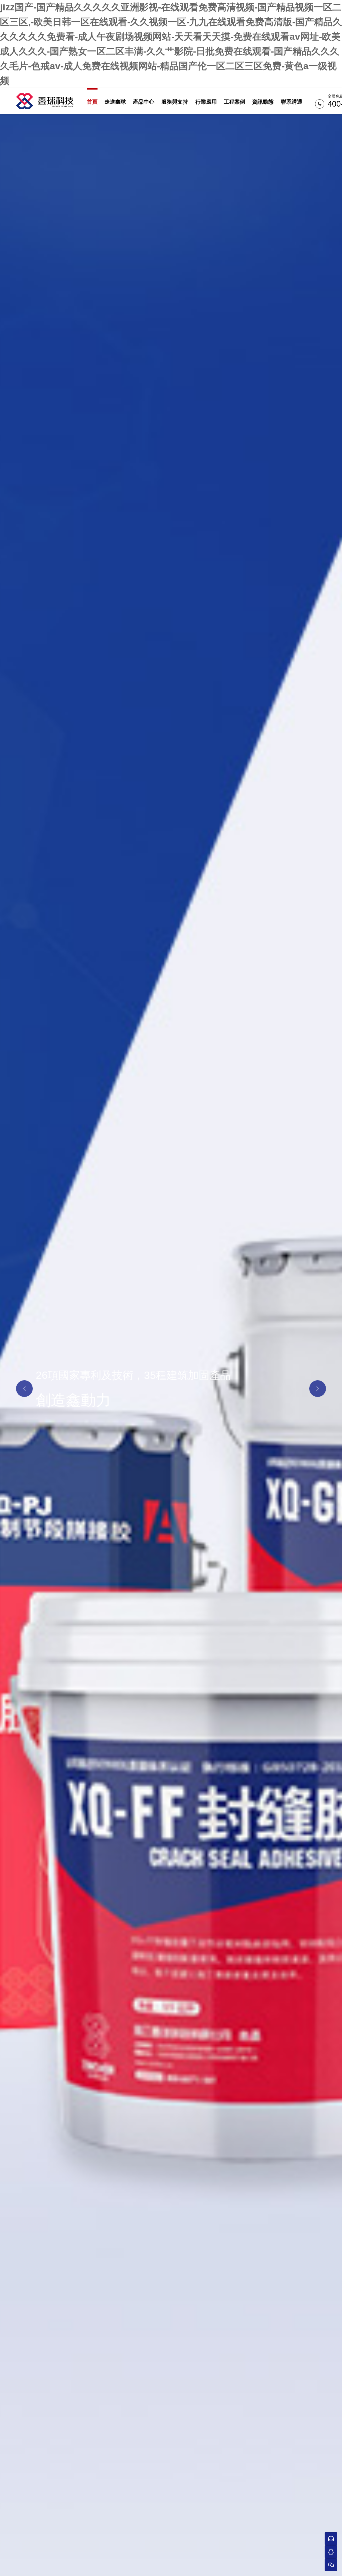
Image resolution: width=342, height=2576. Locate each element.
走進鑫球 (115, 102)
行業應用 (206, 102)
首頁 (92, 102)
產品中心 (144, 102)
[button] (24, 1389)
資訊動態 (263, 102)
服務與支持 (175, 102)
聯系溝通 (292, 102)
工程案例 (234, 102)
